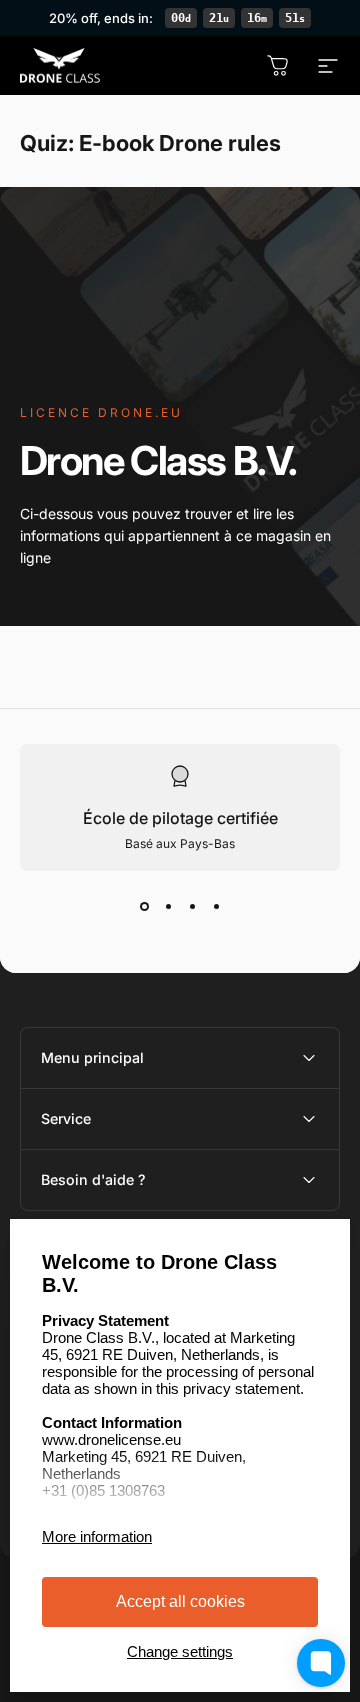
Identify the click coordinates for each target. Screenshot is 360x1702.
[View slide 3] (192, 907)
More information (97, 1536)
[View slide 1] (144, 907)
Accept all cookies (180, 1601)
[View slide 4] (216, 907)
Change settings (180, 1651)
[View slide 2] (168, 907)
